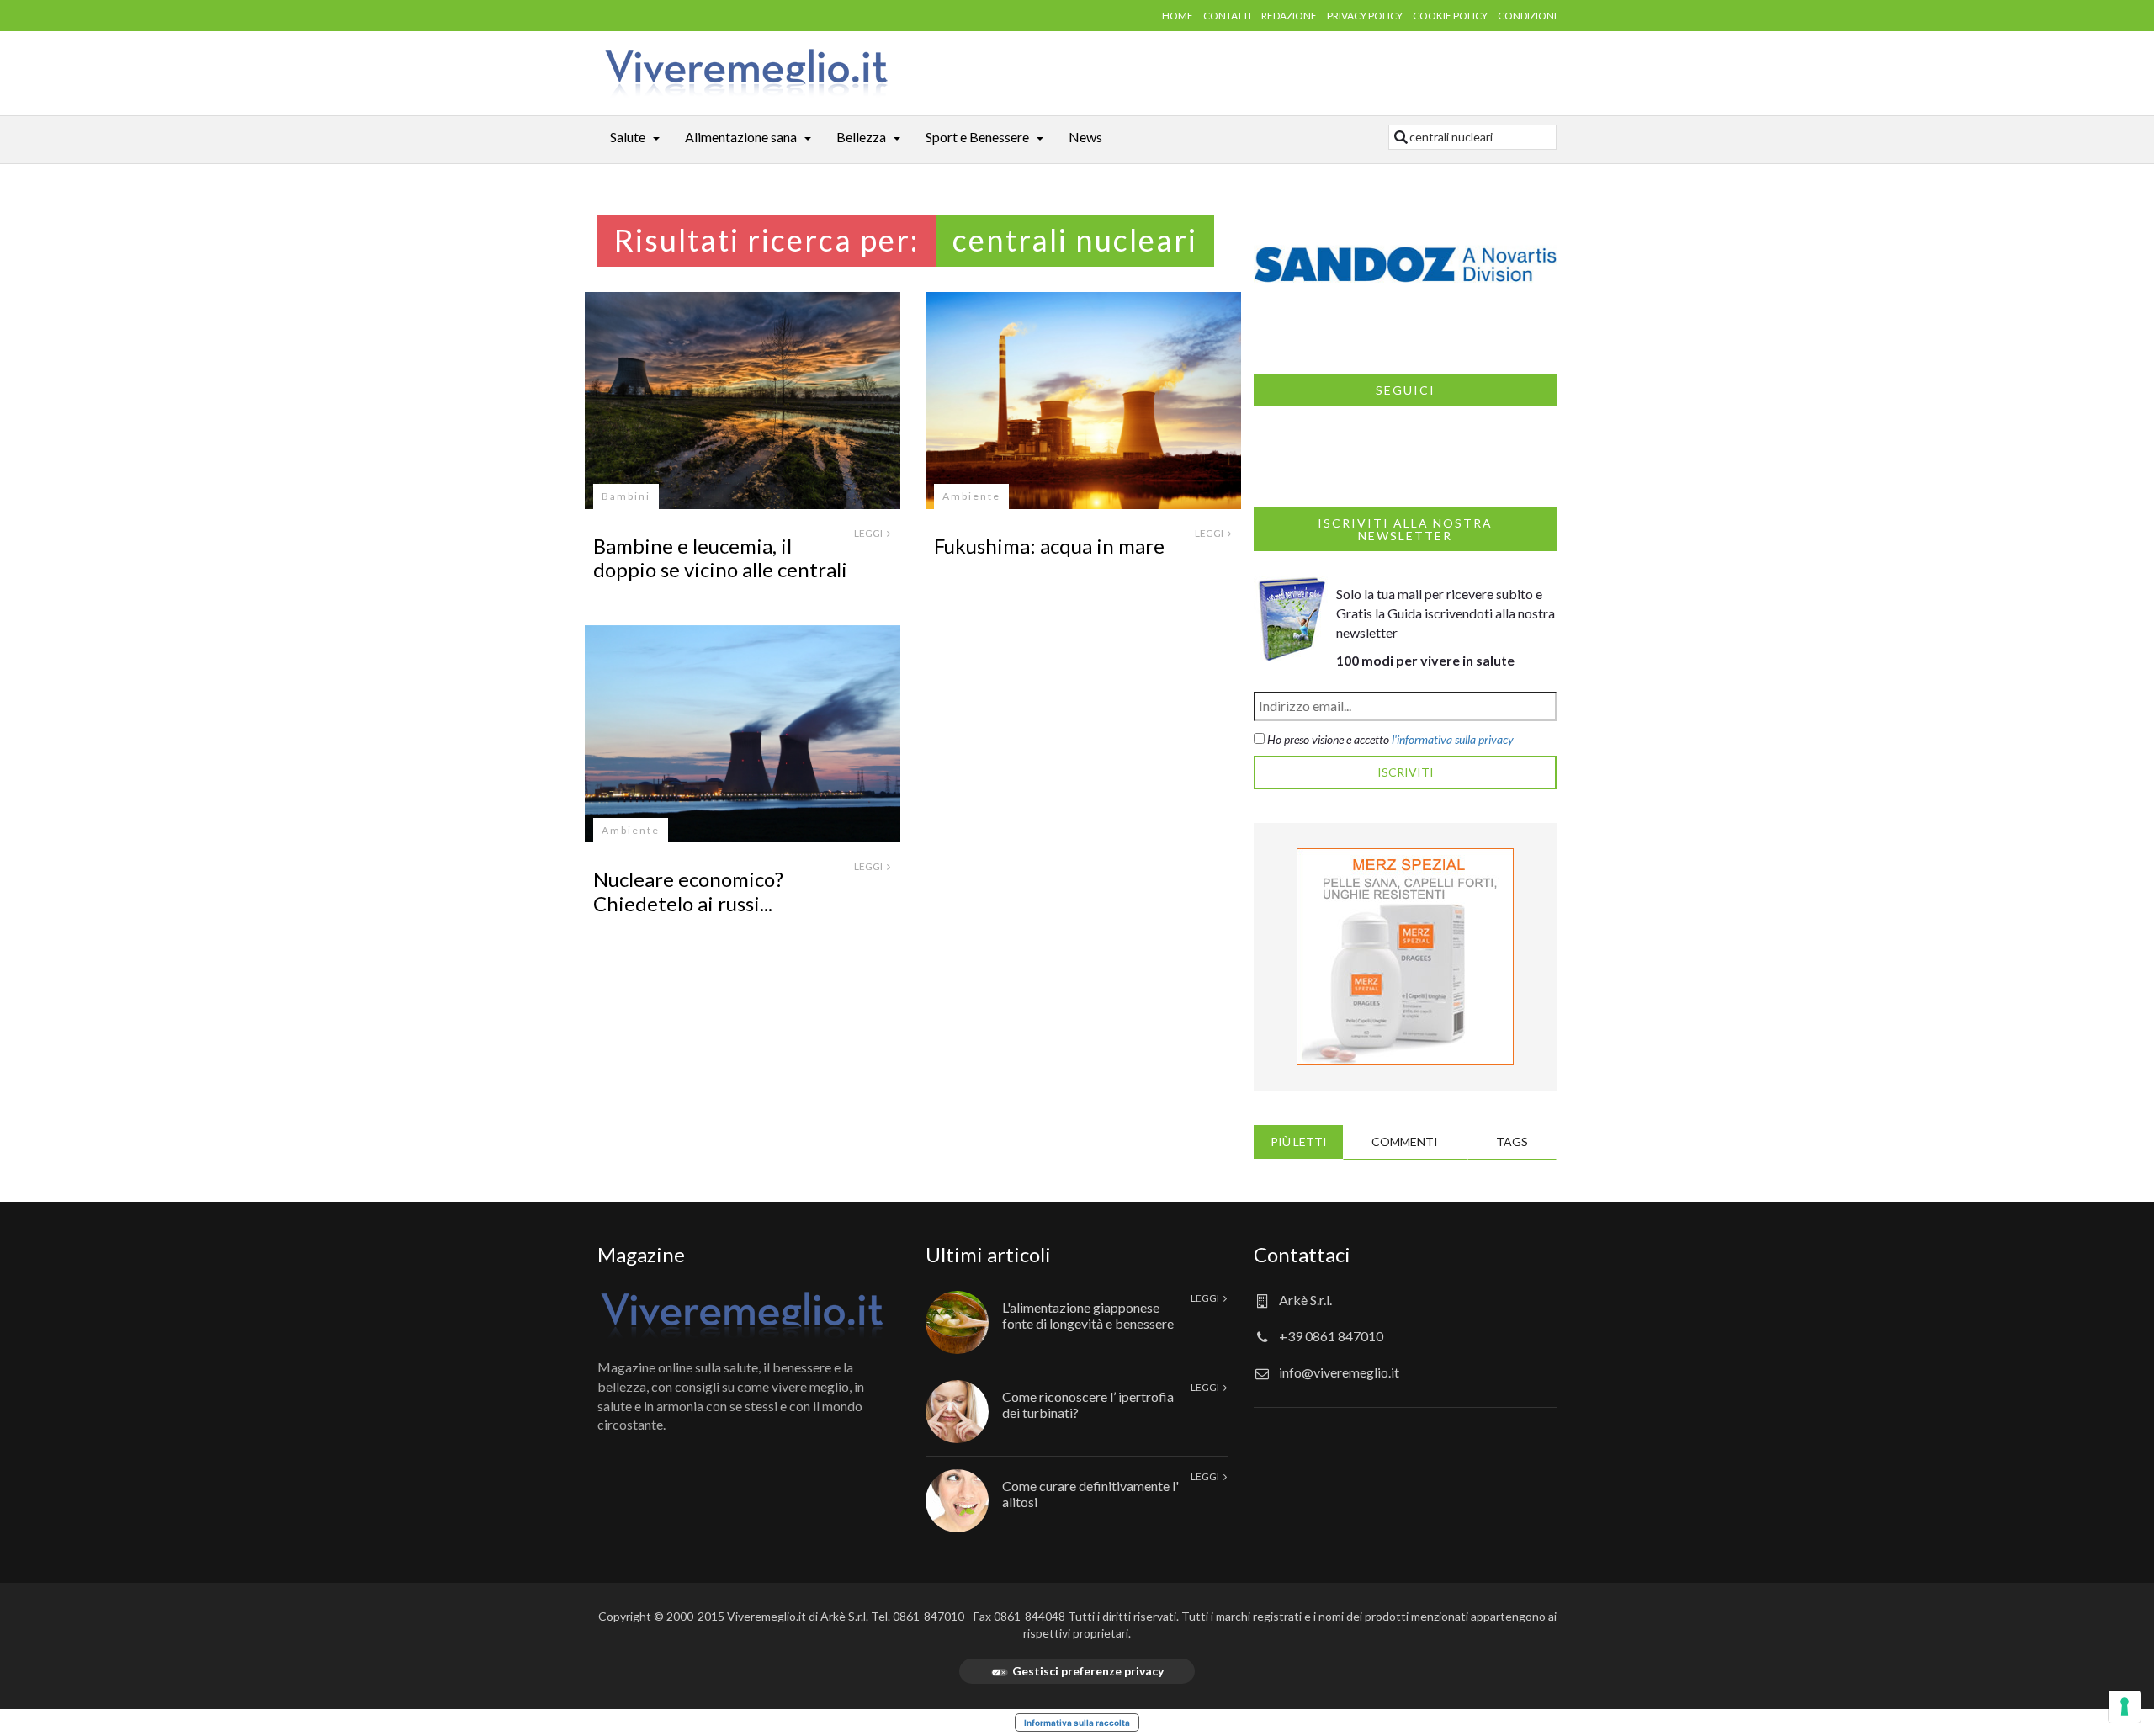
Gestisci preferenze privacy (1088, 1671)
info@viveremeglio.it (1339, 1372)
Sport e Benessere (977, 137)
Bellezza (861, 137)
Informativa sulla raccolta (1077, 1723)
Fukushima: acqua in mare (1049, 546)
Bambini (626, 496)
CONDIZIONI (1527, 16)
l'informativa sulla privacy (1453, 739)
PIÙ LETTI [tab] (1299, 1141)
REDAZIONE (1289, 16)
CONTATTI (1227, 16)
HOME (1178, 16)
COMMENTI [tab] (1405, 1141)
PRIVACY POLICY (1365, 16)
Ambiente (971, 496)
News (1085, 137)
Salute (628, 137)
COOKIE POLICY (1450, 16)
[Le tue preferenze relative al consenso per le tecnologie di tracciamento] (2125, 1707)
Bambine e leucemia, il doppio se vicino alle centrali (720, 558)
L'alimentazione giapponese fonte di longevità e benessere (1088, 1315)
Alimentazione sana (741, 137)
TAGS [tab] (1512, 1141)
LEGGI (869, 533)
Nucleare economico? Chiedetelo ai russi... (688, 891)
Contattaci (1302, 1254)
